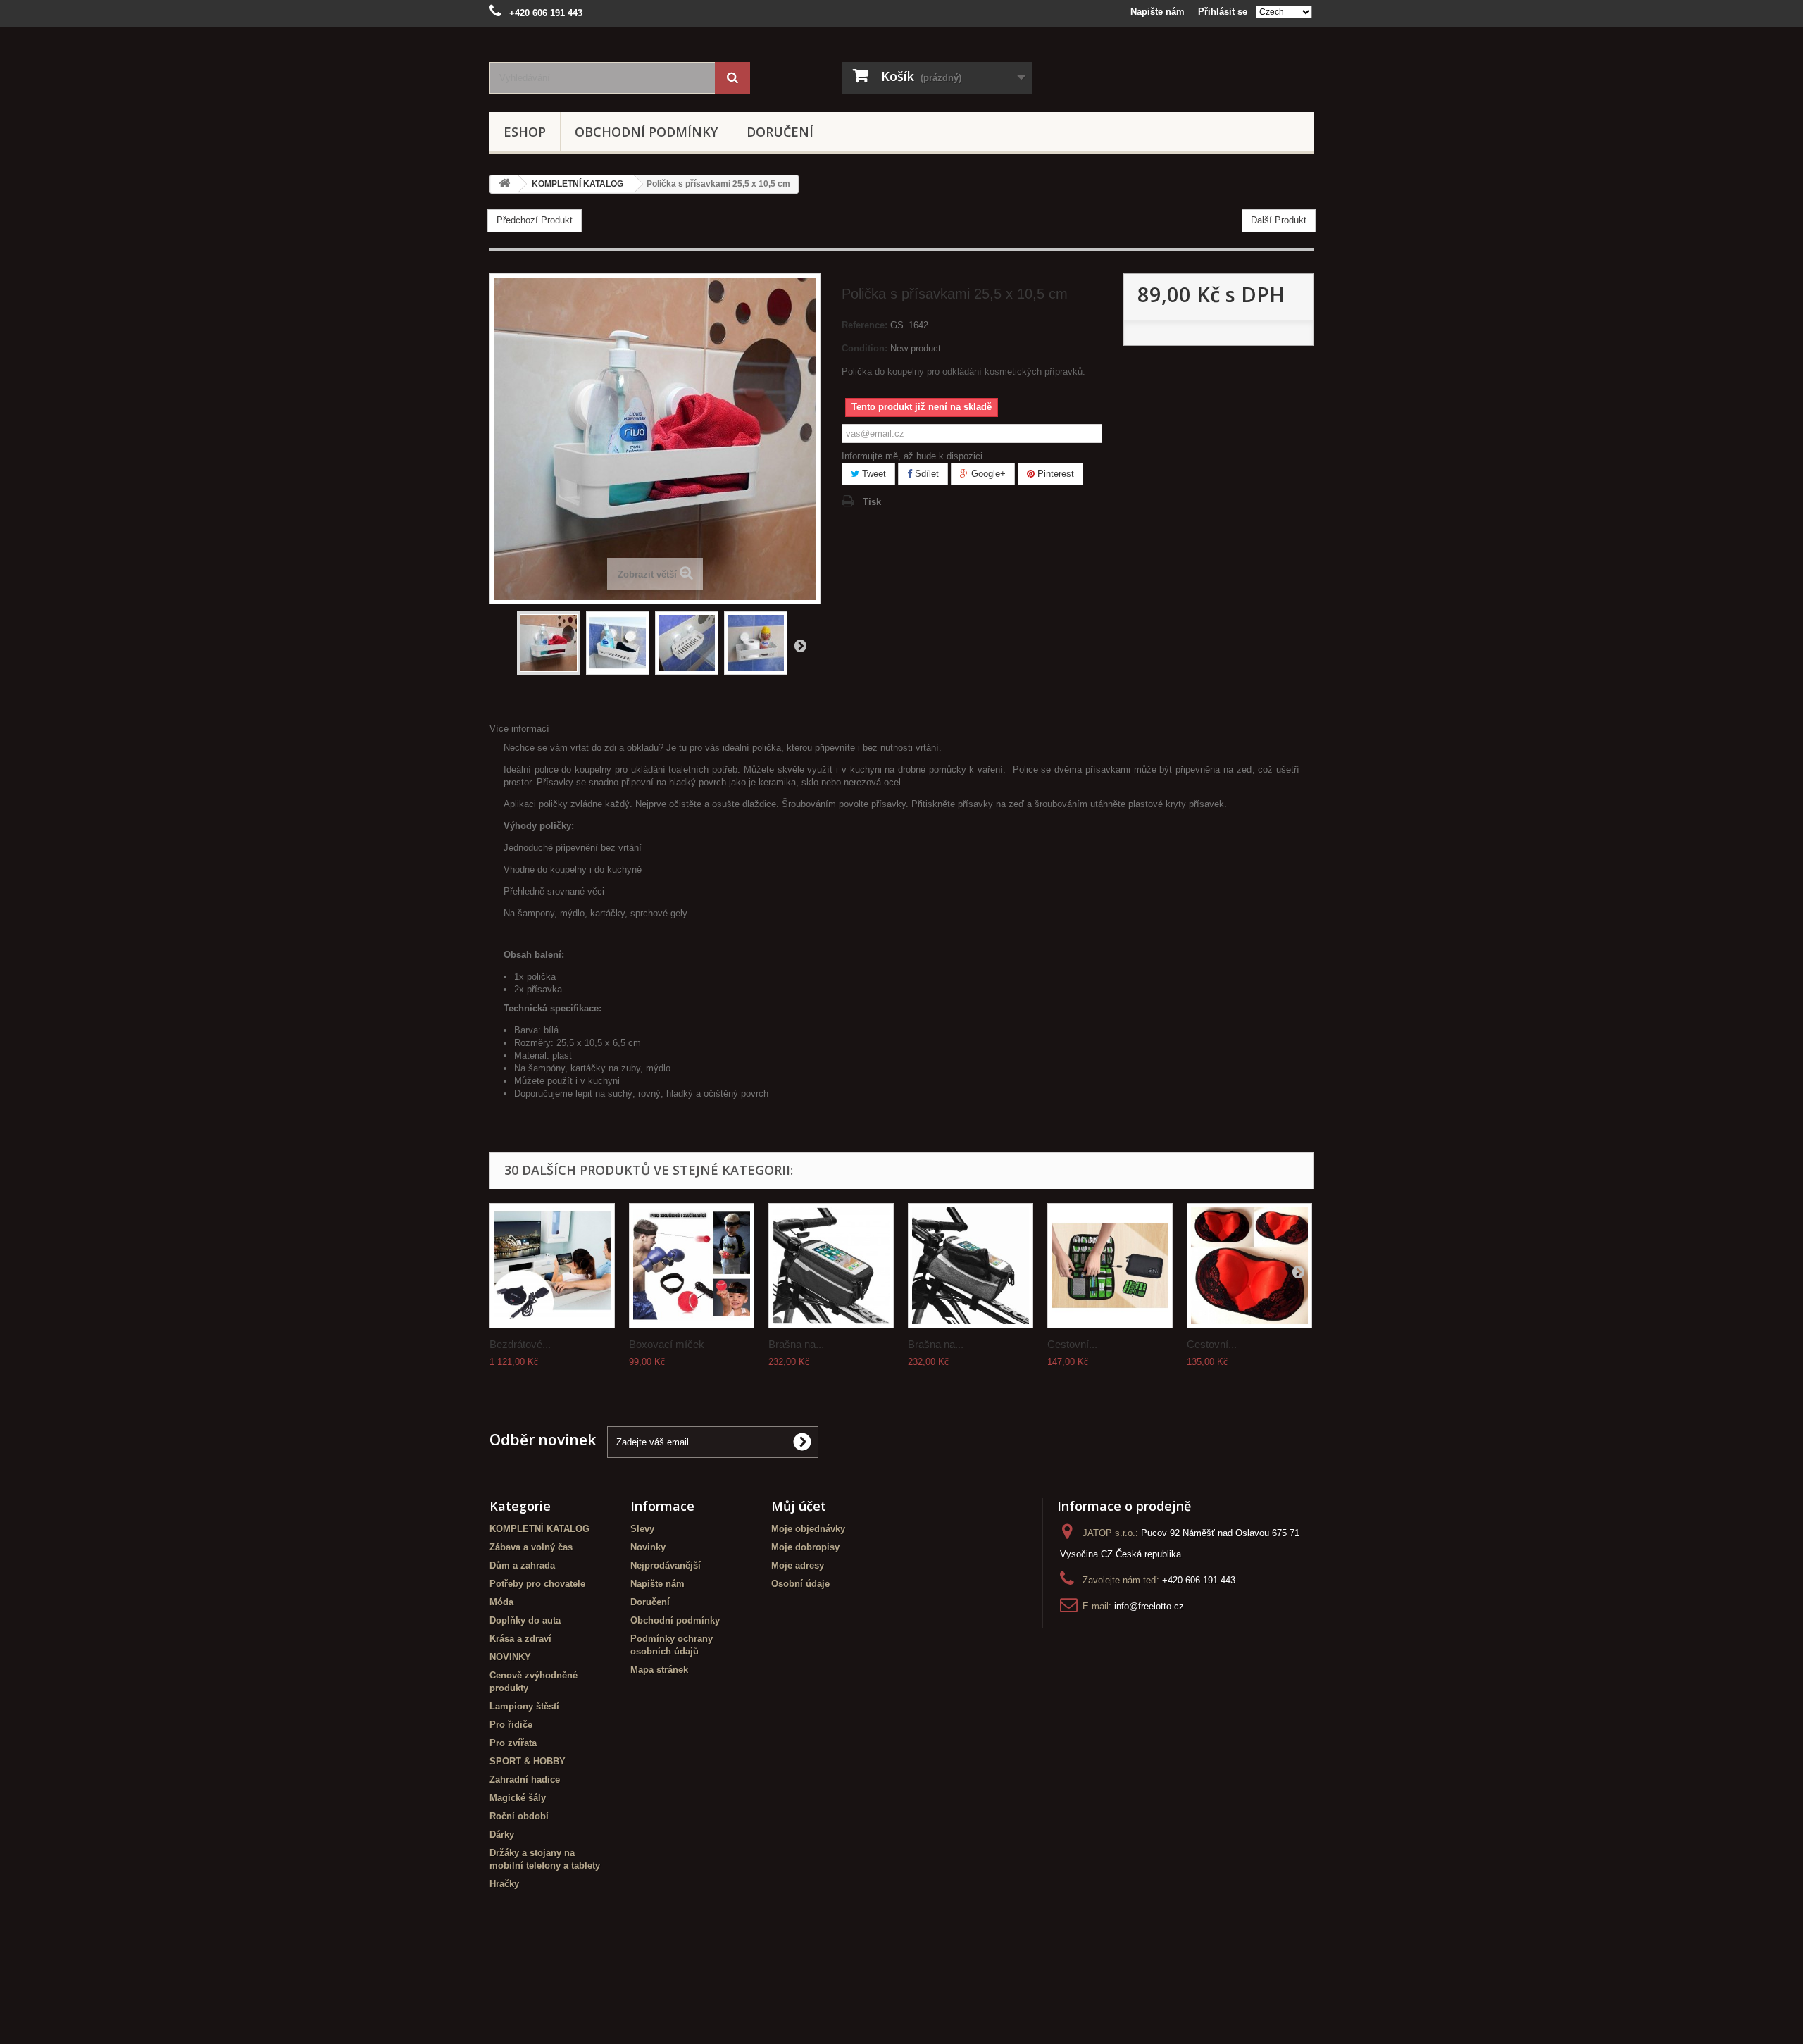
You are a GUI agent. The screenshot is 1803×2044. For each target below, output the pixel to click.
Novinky (648, 1547)
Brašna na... (796, 1344)
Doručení (780, 132)
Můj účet (799, 1506)
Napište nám (1158, 12)
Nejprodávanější (666, 1565)
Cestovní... (1072, 1344)
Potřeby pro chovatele (537, 1584)
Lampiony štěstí (524, 1706)
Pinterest (1054, 474)
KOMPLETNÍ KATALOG (539, 1529)
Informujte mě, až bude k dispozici (912, 456)
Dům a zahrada (522, 1565)
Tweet (873, 474)
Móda (501, 1602)
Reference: (865, 325)
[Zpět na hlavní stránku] (504, 184)
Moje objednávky (808, 1529)
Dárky (502, 1834)
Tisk (872, 502)
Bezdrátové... (520, 1344)
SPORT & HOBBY (528, 1761)
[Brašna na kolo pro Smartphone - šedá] (971, 1266)
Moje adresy (798, 1565)
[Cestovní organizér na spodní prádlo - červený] (1249, 1266)
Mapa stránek (659, 1670)
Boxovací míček (667, 1344)
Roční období (519, 1816)
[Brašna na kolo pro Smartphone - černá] (831, 1266)
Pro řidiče (511, 1725)
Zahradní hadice (525, 1780)
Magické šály (518, 1798)
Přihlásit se (1223, 12)
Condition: (865, 348)
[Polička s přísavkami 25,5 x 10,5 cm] (549, 643)
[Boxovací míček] (692, 1266)
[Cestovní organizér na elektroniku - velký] (1110, 1266)
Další (800, 645)
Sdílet (925, 474)
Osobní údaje (800, 1584)
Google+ (987, 474)
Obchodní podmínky (646, 132)
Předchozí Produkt (535, 220)
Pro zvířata (513, 1743)
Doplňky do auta (525, 1620)
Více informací (519, 729)
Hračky (504, 1884)
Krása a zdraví (520, 1639)
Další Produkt (1279, 220)
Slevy (642, 1529)
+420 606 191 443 (1199, 1580)
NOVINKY (510, 1657)
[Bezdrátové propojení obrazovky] (552, 1266)
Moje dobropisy (805, 1547)
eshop (525, 132)
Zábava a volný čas (531, 1547)
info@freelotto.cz (1149, 1606)
